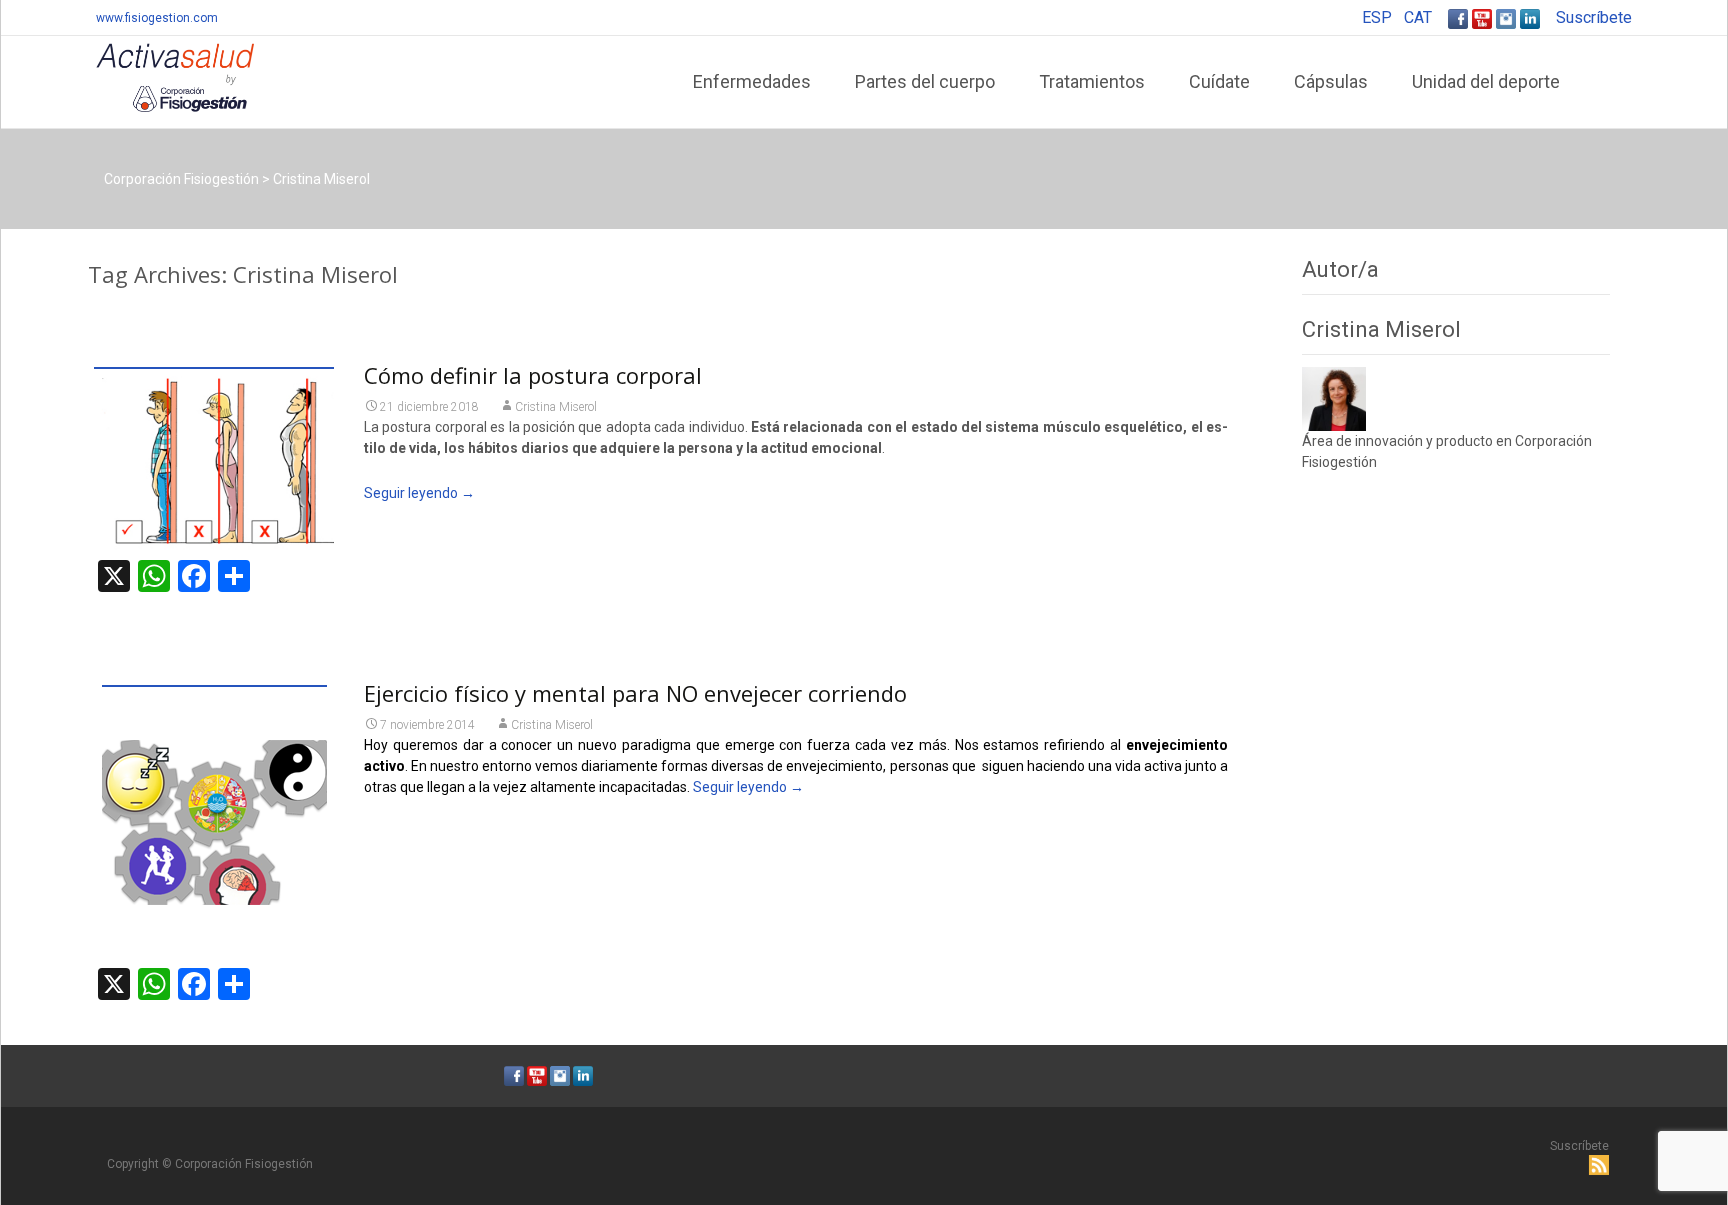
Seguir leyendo (419, 493)
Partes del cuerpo (925, 81)
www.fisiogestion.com (157, 18)
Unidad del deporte (1486, 81)
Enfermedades (752, 81)
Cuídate (1219, 81)
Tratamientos (1092, 81)
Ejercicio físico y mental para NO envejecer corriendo (635, 693)
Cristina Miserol (556, 407)
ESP (1377, 17)
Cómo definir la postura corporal (533, 375)
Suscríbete (1594, 17)
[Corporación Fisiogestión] (159, 76)
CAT (1418, 17)
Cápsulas (1331, 81)
